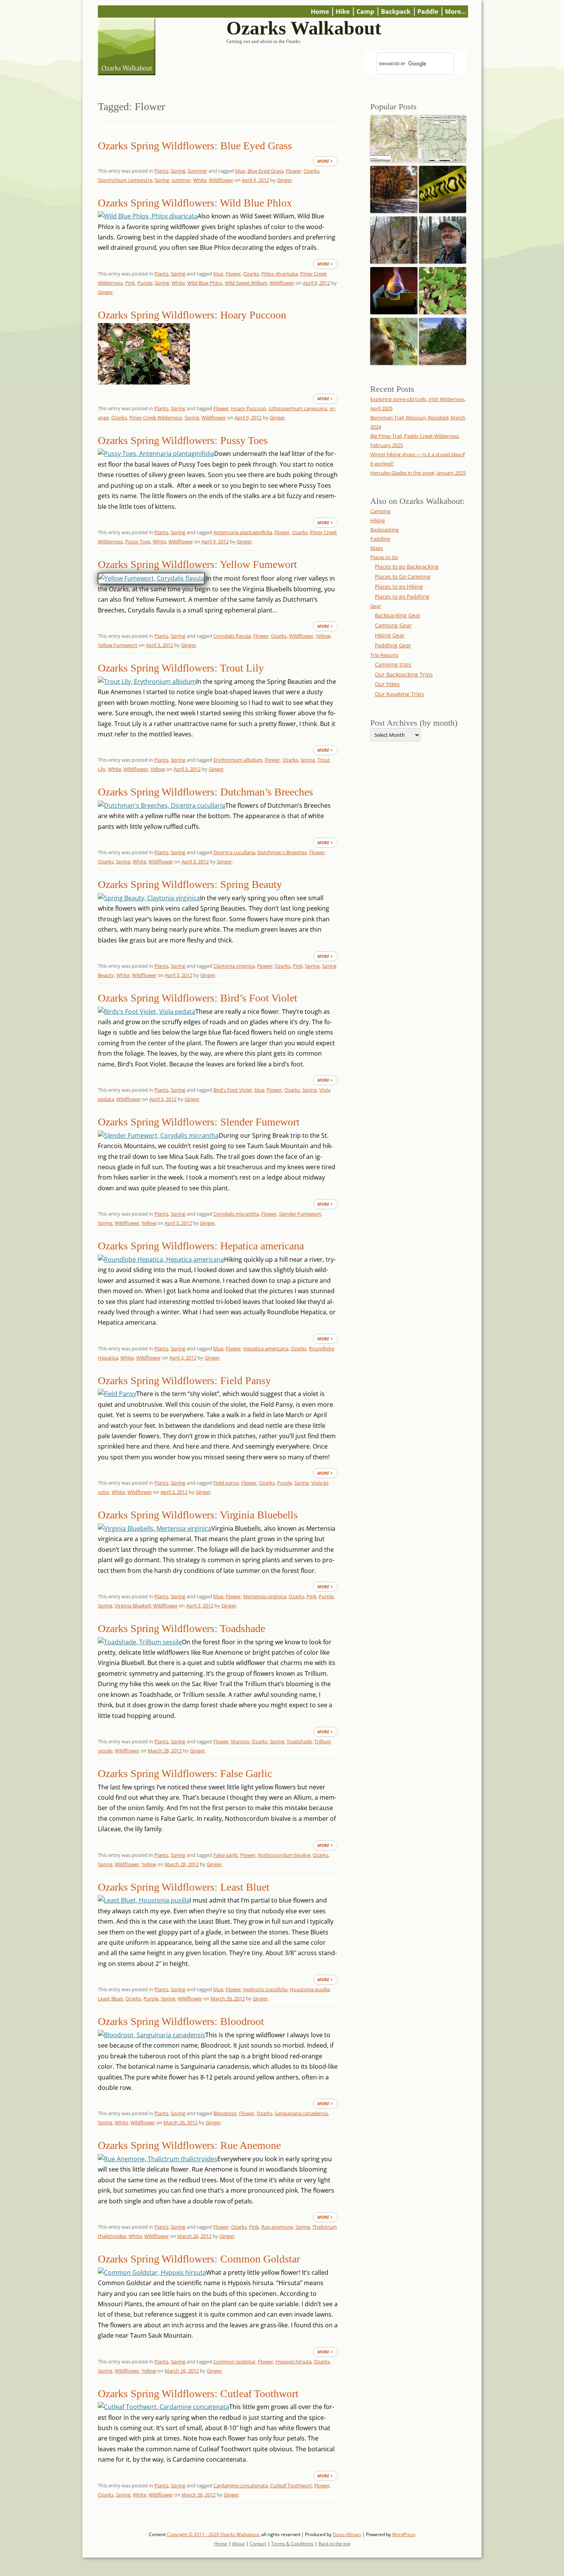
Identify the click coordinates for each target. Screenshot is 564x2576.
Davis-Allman (347, 2534)
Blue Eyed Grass (266, 171)
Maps (377, 548)
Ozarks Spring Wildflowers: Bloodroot (181, 2021)
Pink (130, 283)
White (200, 180)
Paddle (428, 12)
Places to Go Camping (403, 577)
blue (240, 171)
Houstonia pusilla (310, 1989)
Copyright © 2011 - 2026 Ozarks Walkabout (213, 2534)
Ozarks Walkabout (304, 28)
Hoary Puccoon (249, 408)
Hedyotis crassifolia (265, 1989)
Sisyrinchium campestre (125, 180)
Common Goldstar (234, 2361)
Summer (197, 171)
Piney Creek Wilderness (156, 418)
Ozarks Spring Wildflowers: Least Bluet (184, 1887)
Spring (178, 171)
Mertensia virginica (265, 1596)
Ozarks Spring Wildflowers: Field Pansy (184, 1380)
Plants (161, 171)
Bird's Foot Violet (233, 1090)
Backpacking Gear (398, 615)
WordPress (404, 2534)
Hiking (378, 520)
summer (181, 180)
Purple (145, 283)
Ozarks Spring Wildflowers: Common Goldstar (199, 2259)
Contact (258, 2544)
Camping (380, 511)
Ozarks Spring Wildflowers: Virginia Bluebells (198, 1515)
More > (325, 161)
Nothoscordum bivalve (284, 1855)
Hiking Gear (390, 635)
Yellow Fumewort (118, 645)
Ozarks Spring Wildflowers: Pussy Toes (183, 440)
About (238, 2544)
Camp (365, 12)
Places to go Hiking (399, 587)
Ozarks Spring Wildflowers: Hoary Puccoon (192, 315)
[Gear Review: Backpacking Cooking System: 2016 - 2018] (394, 289)
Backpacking (384, 530)
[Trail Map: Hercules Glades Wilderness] (443, 137)
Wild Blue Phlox (205, 283)
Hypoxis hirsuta (294, 2361)
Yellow (323, 636)
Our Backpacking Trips (404, 674)
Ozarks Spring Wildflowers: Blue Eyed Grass (195, 146)
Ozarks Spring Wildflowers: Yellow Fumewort (197, 564)
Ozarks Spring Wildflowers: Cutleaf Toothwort (198, 2394)
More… (456, 12)
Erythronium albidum (238, 760)
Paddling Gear (393, 645)
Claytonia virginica (234, 966)
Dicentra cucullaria (234, 852)
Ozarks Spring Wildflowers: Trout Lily (181, 668)
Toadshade (299, 1741)
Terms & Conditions (292, 2544)
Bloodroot (225, 2113)
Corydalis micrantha (236, 1214)
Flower (294, 171)
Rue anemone (277, 2227)
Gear (376, 606)
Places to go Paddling (402, 597)
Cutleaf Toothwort (291, 2485)
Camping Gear (393, 625)
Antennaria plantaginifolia (243, 532)
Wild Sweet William (246, 283)
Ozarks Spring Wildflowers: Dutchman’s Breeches (205, 792)
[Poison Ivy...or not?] (443, 289)
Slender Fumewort (300, 1214)
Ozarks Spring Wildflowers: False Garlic (185, 1773)
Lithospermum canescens (298, 408)
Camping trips (393, 664)
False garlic (226, 1855)
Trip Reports (384, 655)
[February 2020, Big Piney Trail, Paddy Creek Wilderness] (394, 238)
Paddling (380, 539)
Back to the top (334, 2544)
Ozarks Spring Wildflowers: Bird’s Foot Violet (198, 998)
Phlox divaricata (280, 274)
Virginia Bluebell (133, 1606)
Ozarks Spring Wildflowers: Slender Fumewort (199, 1122)
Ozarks (311, 171)
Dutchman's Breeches (282, 852)
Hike (343, 12)
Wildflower (221, 180)
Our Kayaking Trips (399, 694)
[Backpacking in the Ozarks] (443, 238)
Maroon (240, 1741)
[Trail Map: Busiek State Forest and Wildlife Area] (394, 137)
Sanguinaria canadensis (301, 2113)
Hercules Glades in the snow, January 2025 (418, 473)
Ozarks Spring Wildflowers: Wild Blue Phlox (195, 203)
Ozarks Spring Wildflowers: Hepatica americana (201, 1246)
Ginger (284, 180)
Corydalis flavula (232, 636)
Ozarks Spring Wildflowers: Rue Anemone (189, 2145)
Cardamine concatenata (241, 2485)
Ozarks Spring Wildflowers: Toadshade (181, 1628)
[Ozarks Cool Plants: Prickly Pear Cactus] (394, 339)
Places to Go (384, 557)
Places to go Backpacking (407, 567)
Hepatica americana (266, 1348)
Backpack (396, 12)
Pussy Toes (138, 541)
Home (320, 12)
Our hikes (387, 684)
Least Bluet (110, 1998)
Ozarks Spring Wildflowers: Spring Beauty (190, 884)
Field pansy (226, 1483)
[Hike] (443, 339)
